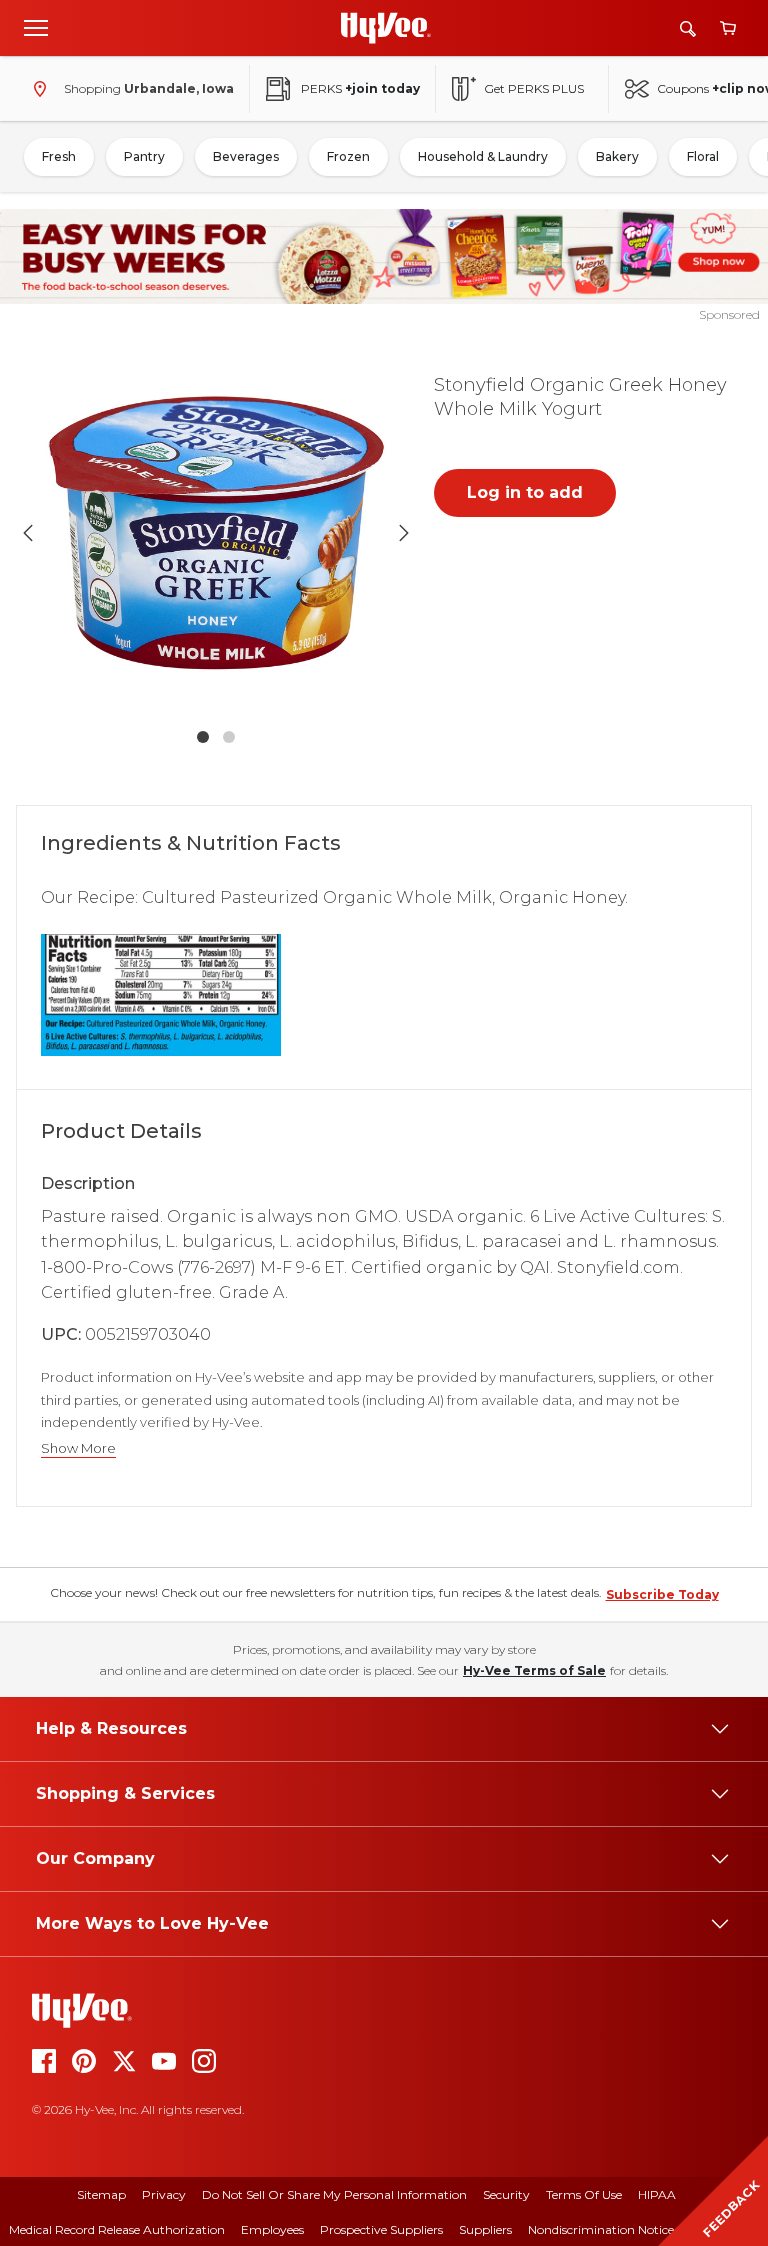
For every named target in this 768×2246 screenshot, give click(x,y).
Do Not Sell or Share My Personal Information (334, 2194)
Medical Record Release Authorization (117, 2229)
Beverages (246, 156)
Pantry (144, 156)
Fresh (59, 156)
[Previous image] (28, 533)
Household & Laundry (483, 156)
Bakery (617, 156)
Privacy (164, 2194)
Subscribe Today (662, 1594)
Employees (272, 2229)
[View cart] (728, 28)
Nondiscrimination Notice (601, 2229)
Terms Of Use (584, 2194)
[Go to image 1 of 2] (203, 737)
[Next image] (404, 533)
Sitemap (101, 2194)
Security (506, 2194)
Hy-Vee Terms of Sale (534, 1670)
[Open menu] (36, 27)
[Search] (688, 28)
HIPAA (657, 2194)
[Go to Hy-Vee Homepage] (386, 28)
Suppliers (485, 2229)
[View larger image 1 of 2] (216, 533)
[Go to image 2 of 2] (229, 737)
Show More (78, 1448)
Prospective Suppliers (381, 2229)
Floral (703, 156)
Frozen (348, 156)
